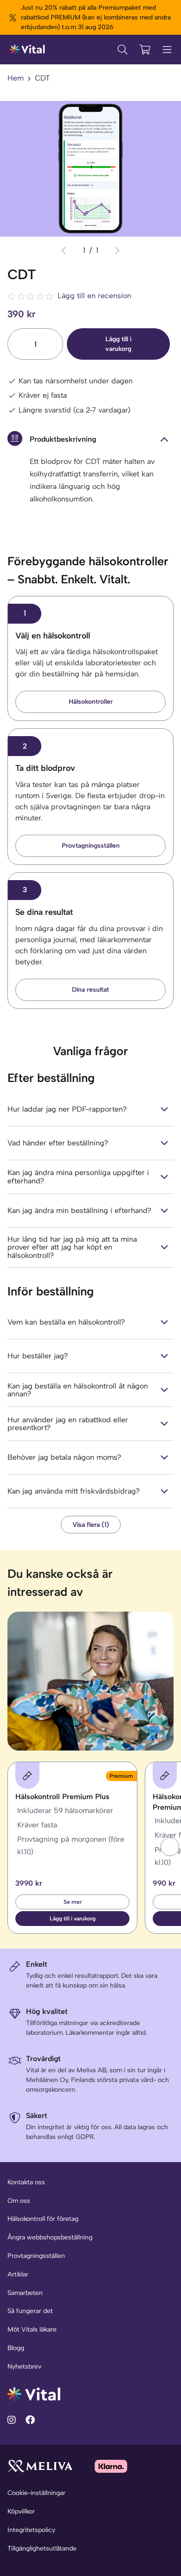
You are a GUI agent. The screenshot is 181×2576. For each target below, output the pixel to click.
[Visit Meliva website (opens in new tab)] (40, 2466)
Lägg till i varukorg (118, 344)
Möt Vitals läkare (32, 2329)
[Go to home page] (34, 2393)
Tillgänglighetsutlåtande (42, 2548)
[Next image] (117, 250)
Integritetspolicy (31, 2530)
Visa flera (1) (91, 1525)
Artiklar (18, 2274)
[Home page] (28, 50)
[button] (170, 1847)
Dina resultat (90, 990)
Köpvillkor (21, 2511)
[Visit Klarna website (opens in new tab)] (111, 2466)
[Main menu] (167, 50)
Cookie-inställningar (36, 2493)
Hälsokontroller (91, 702)
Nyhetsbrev (24, 2367)
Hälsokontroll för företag (43, 2219)
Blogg (16, 2348)
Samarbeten (25, 2293)
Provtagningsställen (91, 846)
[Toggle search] (123, 50)
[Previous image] (64, 250)
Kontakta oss (26, 2182)
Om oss (19, 2201)
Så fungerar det (30, 2311)
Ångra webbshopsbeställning (50, 2237)
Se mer (73, 1902)
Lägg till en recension (94, 296)
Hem (16, 78)
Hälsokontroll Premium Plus (62, 1797)
